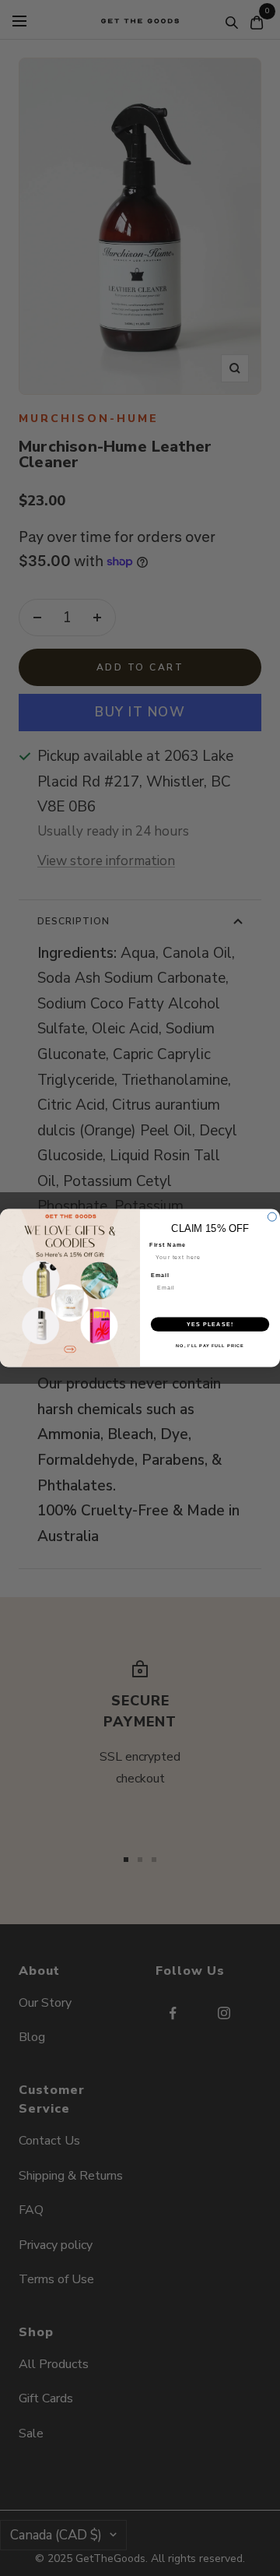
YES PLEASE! (210, 1324)
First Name (168, 1245)
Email (160, 1275)
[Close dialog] (272, 1217)
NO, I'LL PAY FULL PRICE (210, 1346)
